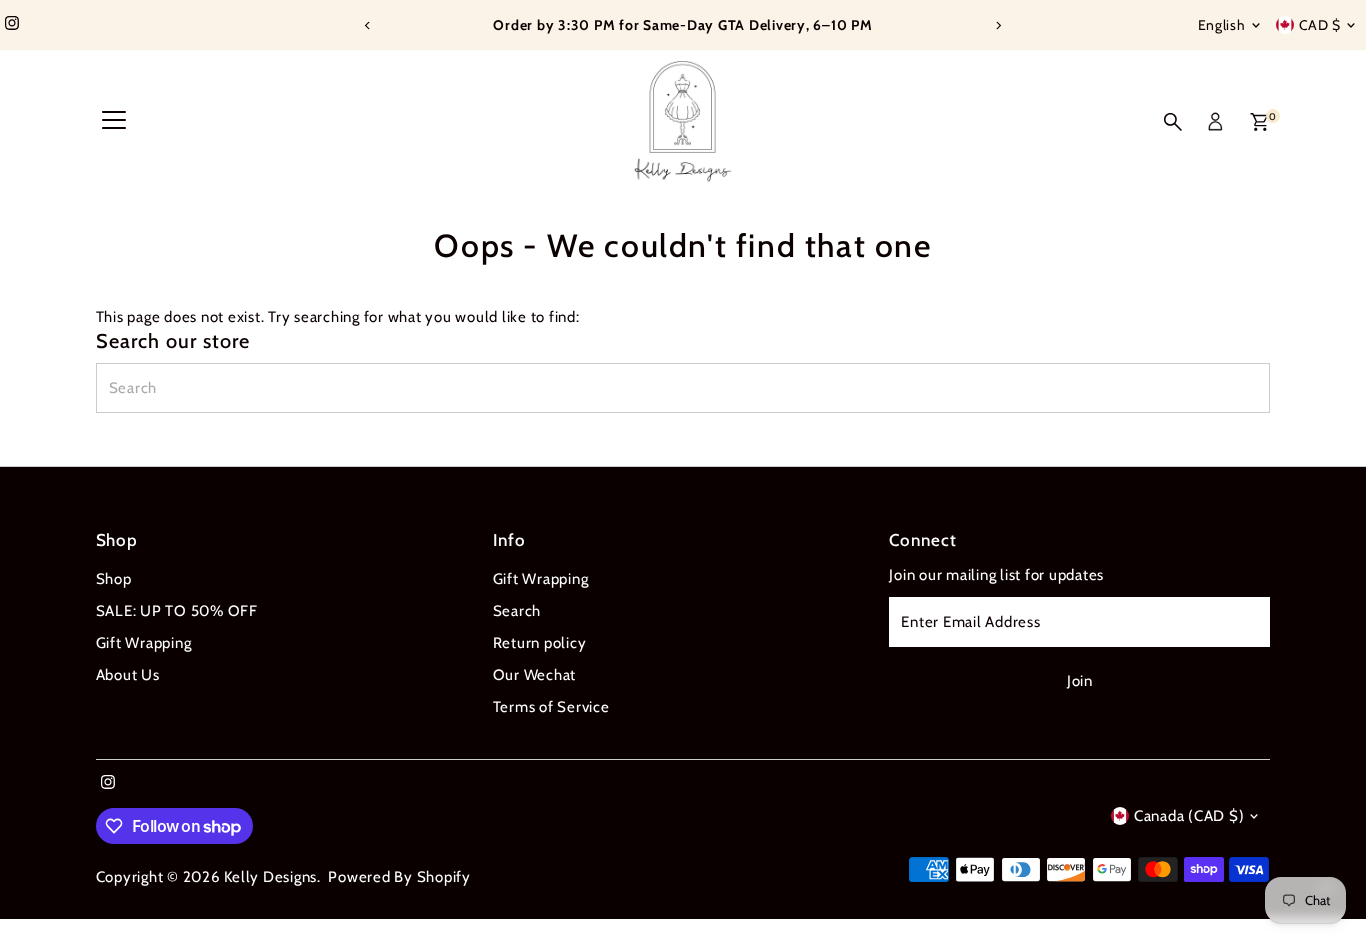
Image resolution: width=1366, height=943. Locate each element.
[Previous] (368, 25)
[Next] (998, 25)
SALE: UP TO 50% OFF (177, 611)
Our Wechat (535, 675)
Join (1146, 804)
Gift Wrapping (144, 643)
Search (517, 611)
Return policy (540, 643)
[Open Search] (1173, 122)
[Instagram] (12, 25)
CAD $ (1320, 25)
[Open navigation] (114, 122)
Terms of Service (551, 707)
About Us (128, 675)
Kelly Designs (270, 877)
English (1222, 25)
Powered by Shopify (399, 877)
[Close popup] (1322, 633)
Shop (114, 579)
